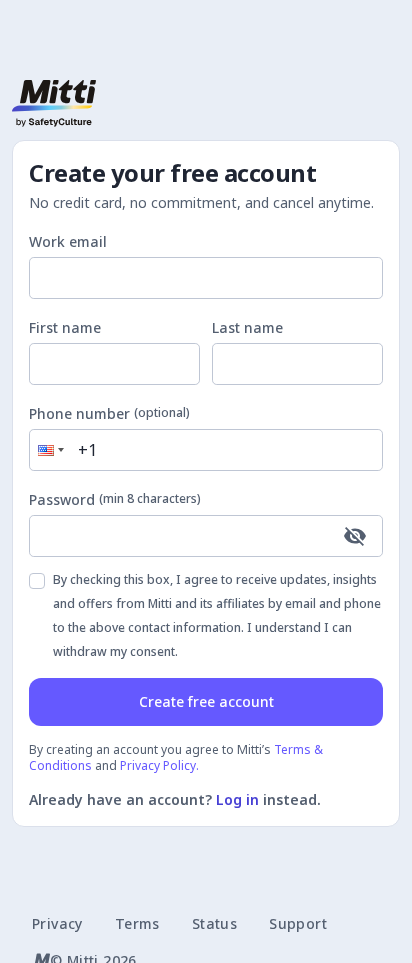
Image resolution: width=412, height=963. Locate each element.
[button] (49, 450)
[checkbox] (37, 581)
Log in (237, 799)
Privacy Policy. (159, 765)
